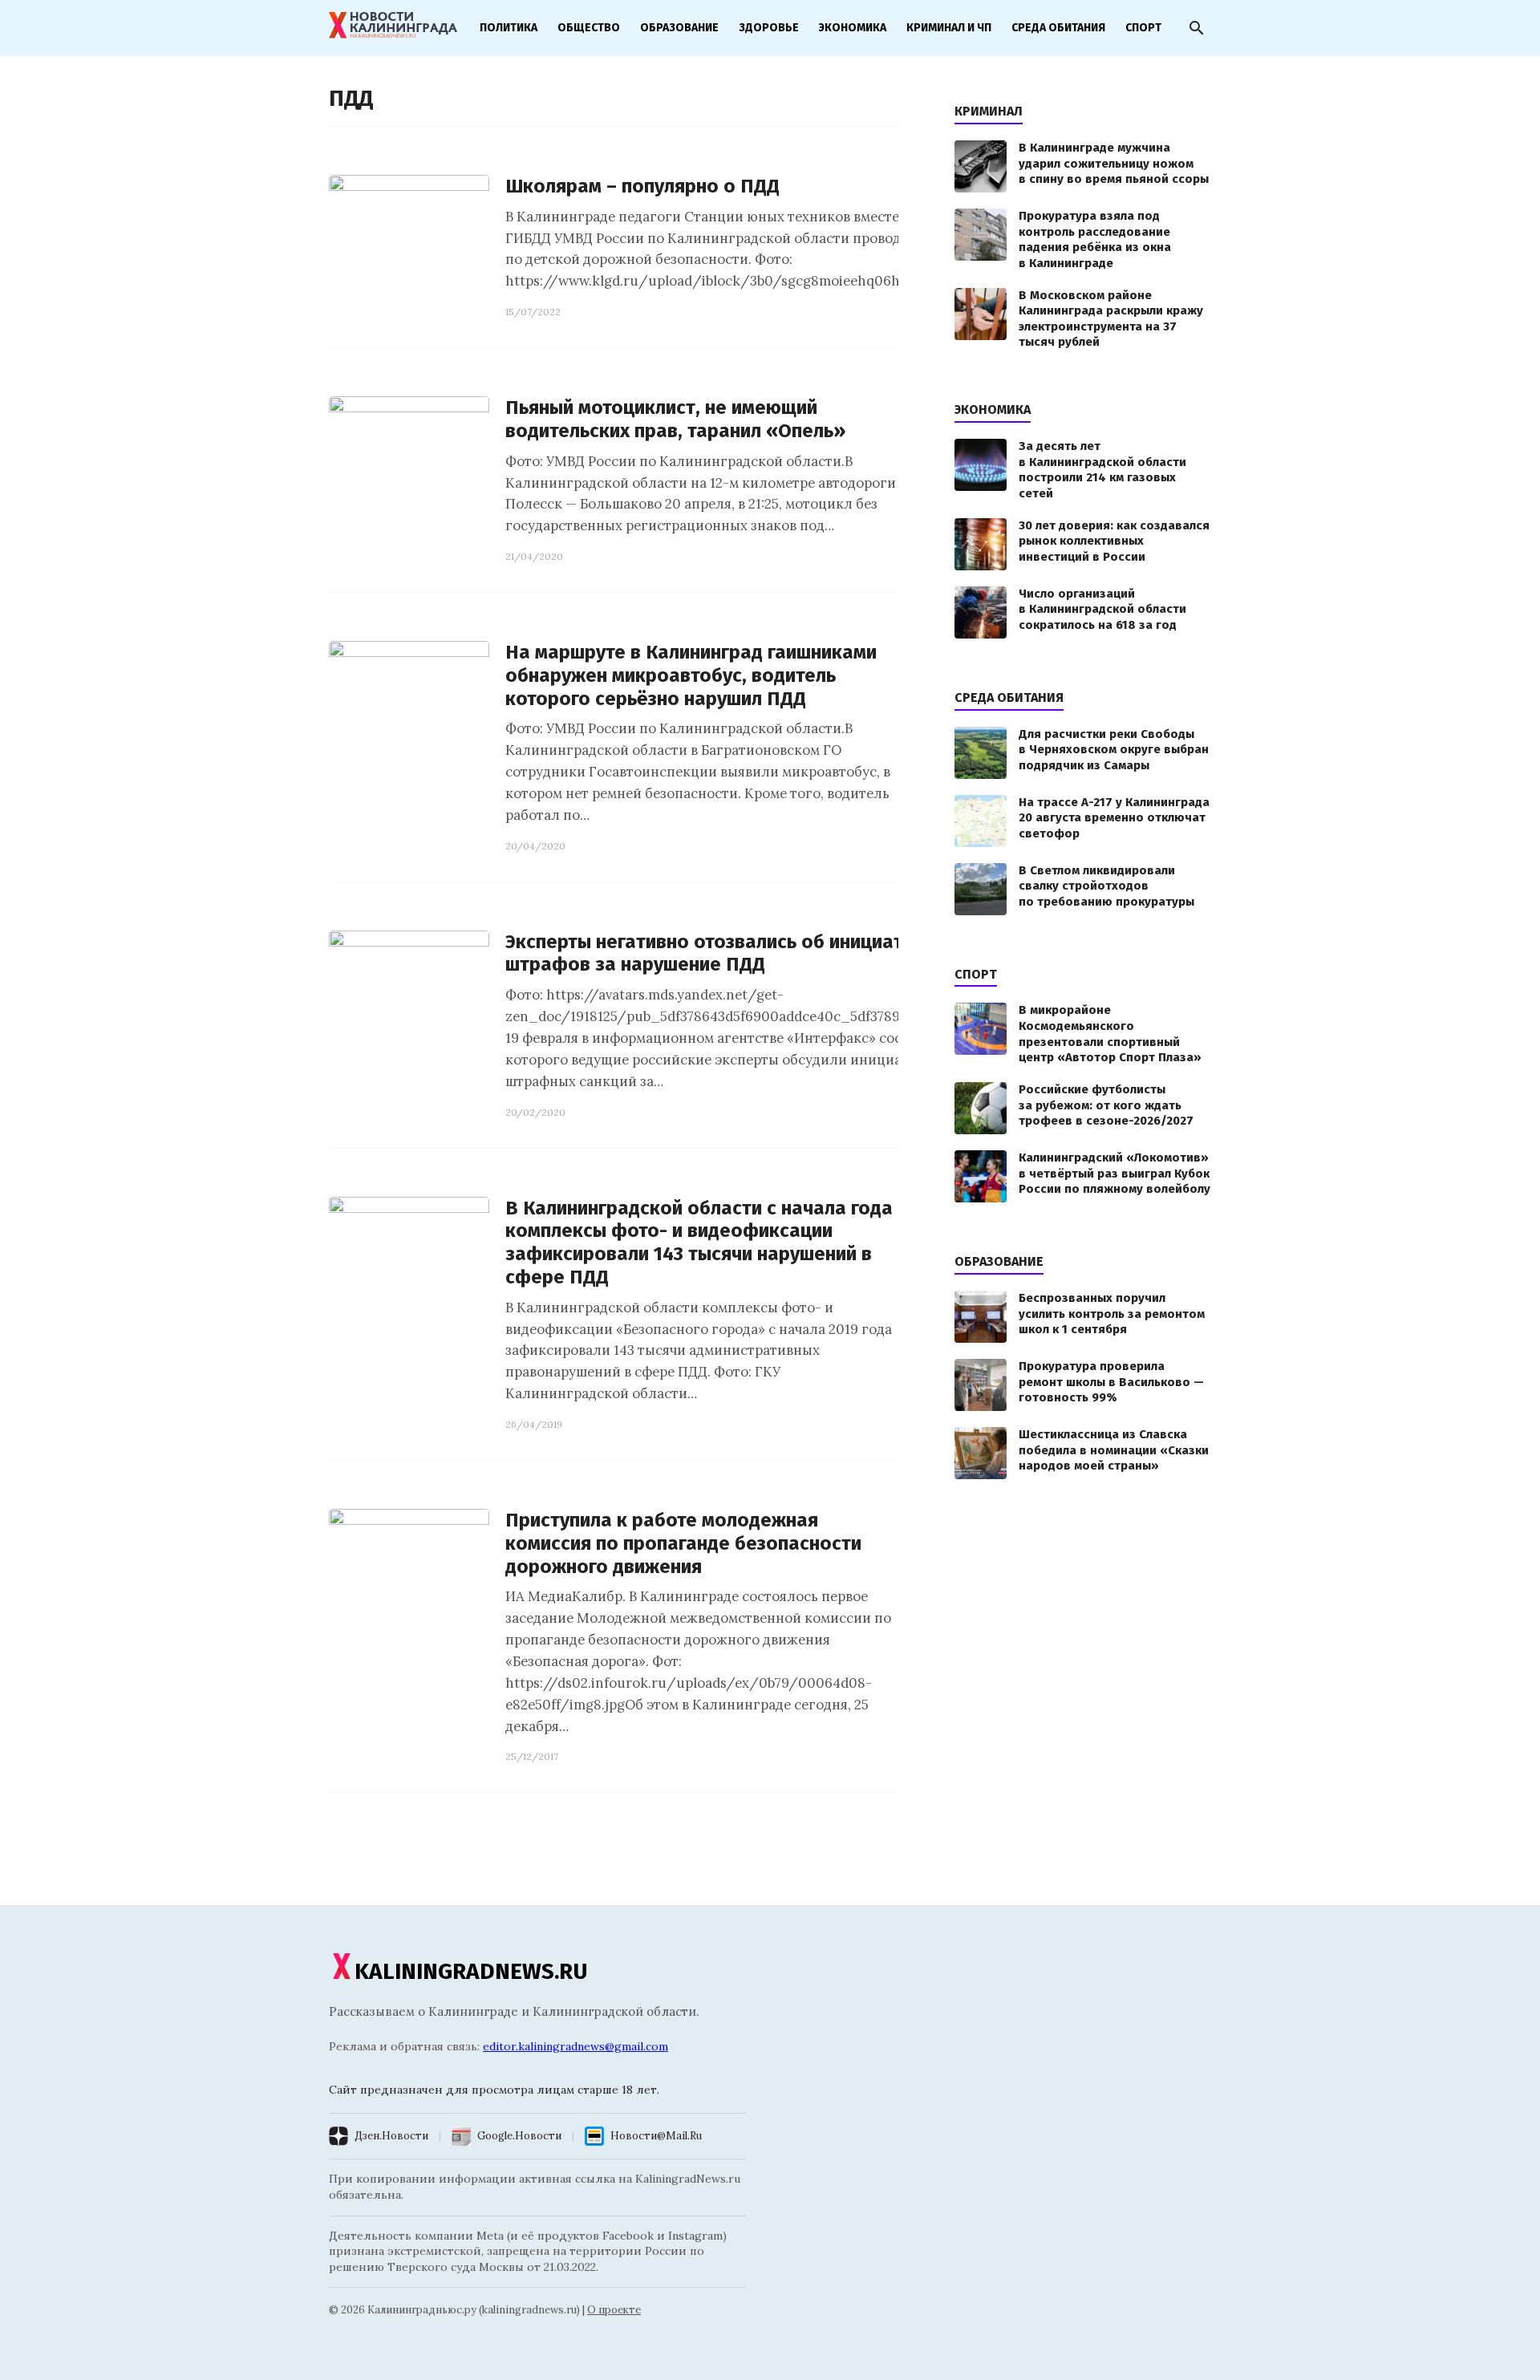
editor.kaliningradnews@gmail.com (575, 2046)
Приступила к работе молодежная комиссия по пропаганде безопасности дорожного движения (683, 1543)
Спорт (1143, 28)
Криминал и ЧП (949, 28)
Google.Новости (519, 2136)
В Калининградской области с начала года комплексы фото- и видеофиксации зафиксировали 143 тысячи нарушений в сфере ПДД (699, 1243)
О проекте (614, 2310)
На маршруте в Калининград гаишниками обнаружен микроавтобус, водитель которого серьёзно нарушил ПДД (691, 675)
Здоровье (769, 28)
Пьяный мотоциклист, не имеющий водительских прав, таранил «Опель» (675, 419)
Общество (589, 28)
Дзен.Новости (391, 2136)
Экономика (853, 28)
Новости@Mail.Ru (656, 2136)
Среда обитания (1058, 28)
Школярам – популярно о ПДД (642, 186)
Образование (679, 28)
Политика (509, 28)
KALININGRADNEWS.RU (471, 1971)
